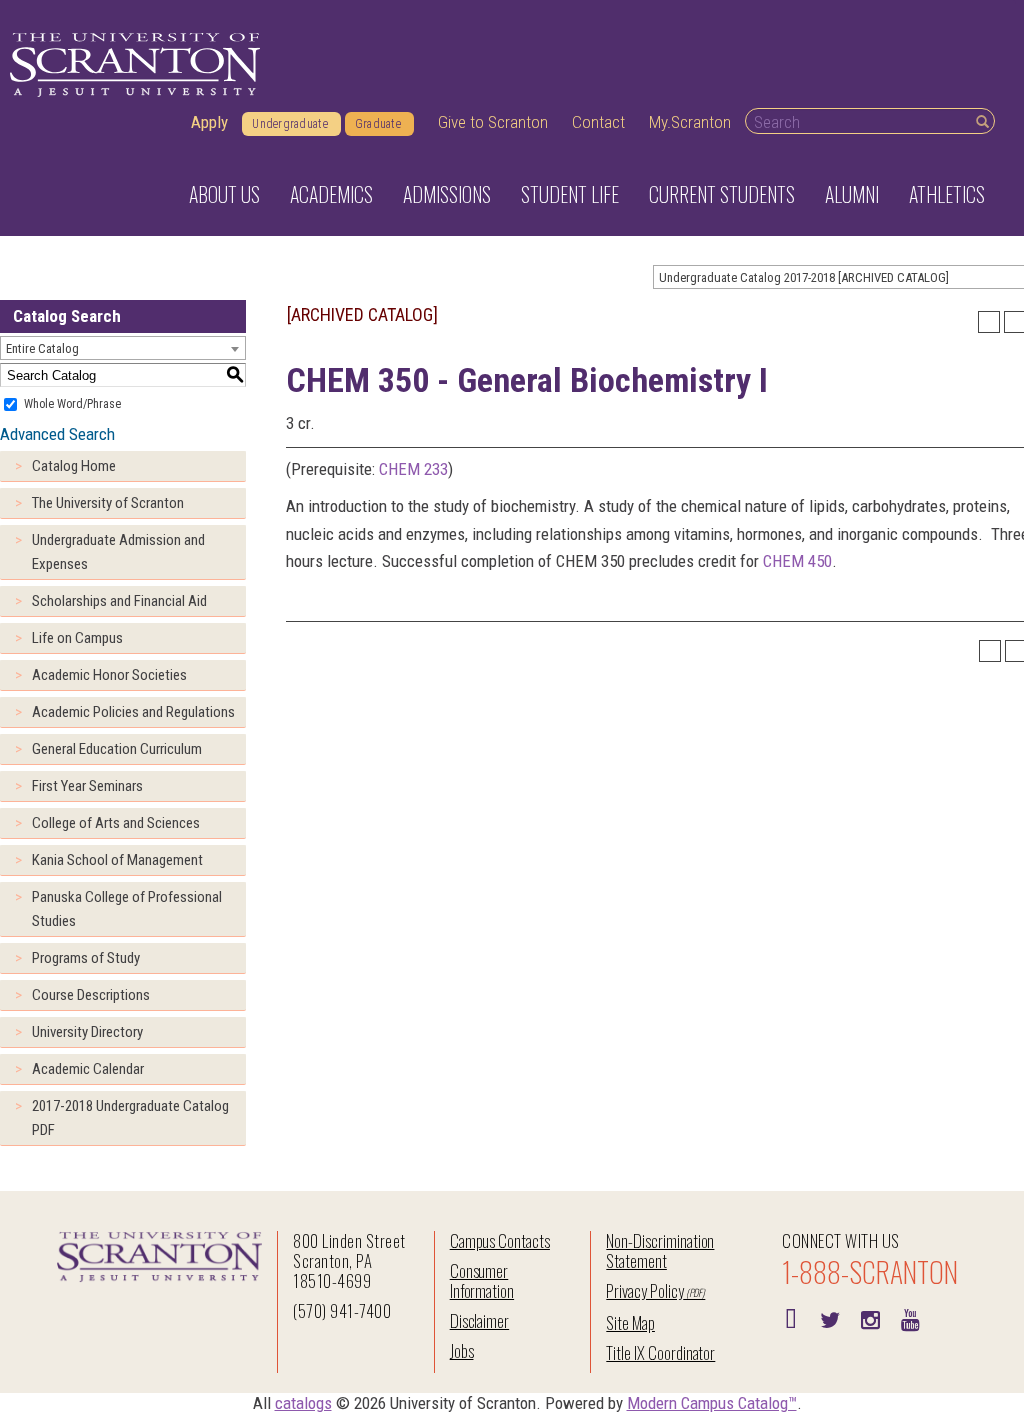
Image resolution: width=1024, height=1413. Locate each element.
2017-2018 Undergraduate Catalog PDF (130, 1118)
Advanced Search (57, 434)
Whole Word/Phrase (72, 404)
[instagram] (870, 1318)
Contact (598, 122)
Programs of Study (86, 958)
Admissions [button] (447, 194)
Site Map (630, 1322)
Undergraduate (290, 124)
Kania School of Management (117, 860)
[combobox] (123, 348)
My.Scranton (690, 122)
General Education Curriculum (117, 749)
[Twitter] (830, 1318)
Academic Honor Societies (109, 675)
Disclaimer (480, 1320)
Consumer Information (482, 1280)
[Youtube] (910, 1318)
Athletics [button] (947, 194)
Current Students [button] (722, 194)
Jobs (462, 1350)
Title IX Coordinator (660, 1352)
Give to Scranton (493, 122)
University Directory (87, 1032)
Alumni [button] (852, 194)
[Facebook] (790, 1318)
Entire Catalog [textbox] (42, 348)
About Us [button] (224, 194)
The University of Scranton (108, 503)
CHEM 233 (413, 469)
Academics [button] (331, 194)
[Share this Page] (989, 322)
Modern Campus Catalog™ (712, 1403)
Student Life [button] (570, 194)
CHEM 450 (797, 561)
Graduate (378, 124)
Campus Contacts (500, 1240)
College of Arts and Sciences (116, 823)
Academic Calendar (88, 1069)
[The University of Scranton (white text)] (135, 65)
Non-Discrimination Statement (660, 1250)
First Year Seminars (87, 786)
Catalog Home (74, 466)
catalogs (303, 1403)
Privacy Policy (644, 1290)
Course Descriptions (91, 995)
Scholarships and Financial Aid (119, 601)
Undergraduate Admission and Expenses (118, 552)
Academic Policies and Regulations (133, 712)
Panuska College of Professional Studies (127, 909)
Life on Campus (77, 638)
